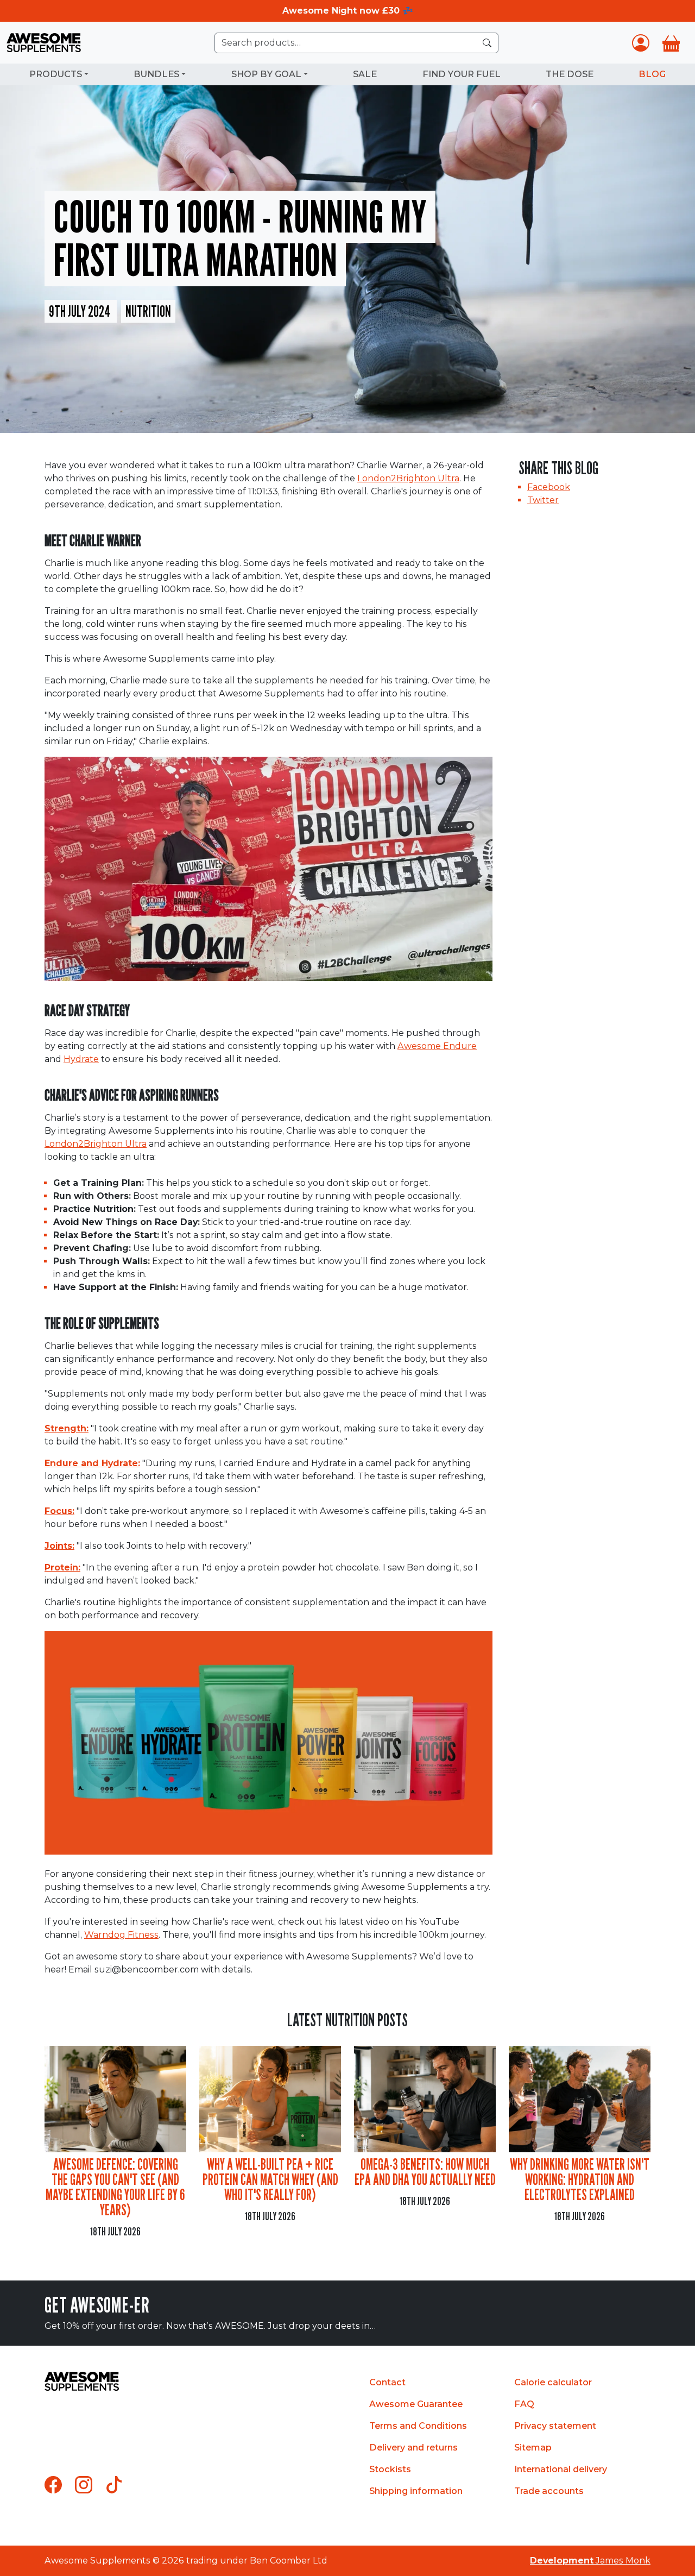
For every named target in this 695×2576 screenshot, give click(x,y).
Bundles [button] (156, 74)
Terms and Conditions (418, 2426)
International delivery (561, 2469)
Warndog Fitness (121, 1935)
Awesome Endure (437, 1046)
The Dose (570, 74)
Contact (387, 2382)
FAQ (524, 2404)
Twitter (543, 500)
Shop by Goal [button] (266, 74)
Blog (652, 74)
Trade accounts (549, 2491)
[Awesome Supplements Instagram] (84, 2485)
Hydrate (81, 1059)
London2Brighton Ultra (408, 478)
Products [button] (56, 74)
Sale (365, 74)
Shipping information (416, 2491)
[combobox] (356, 43)
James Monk (590, 2561)
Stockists (390, 2469)
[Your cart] (671, 43)
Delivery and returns (413, 2448)
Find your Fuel (462, 74)
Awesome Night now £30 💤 (348, 11)
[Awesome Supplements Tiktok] (114, 2485)
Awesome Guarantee (416, 2404)
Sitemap (533, 2448)
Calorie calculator (553, 2382)
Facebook (549, 487)
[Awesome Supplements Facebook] (53, 2485)
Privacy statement (555, 2426)
